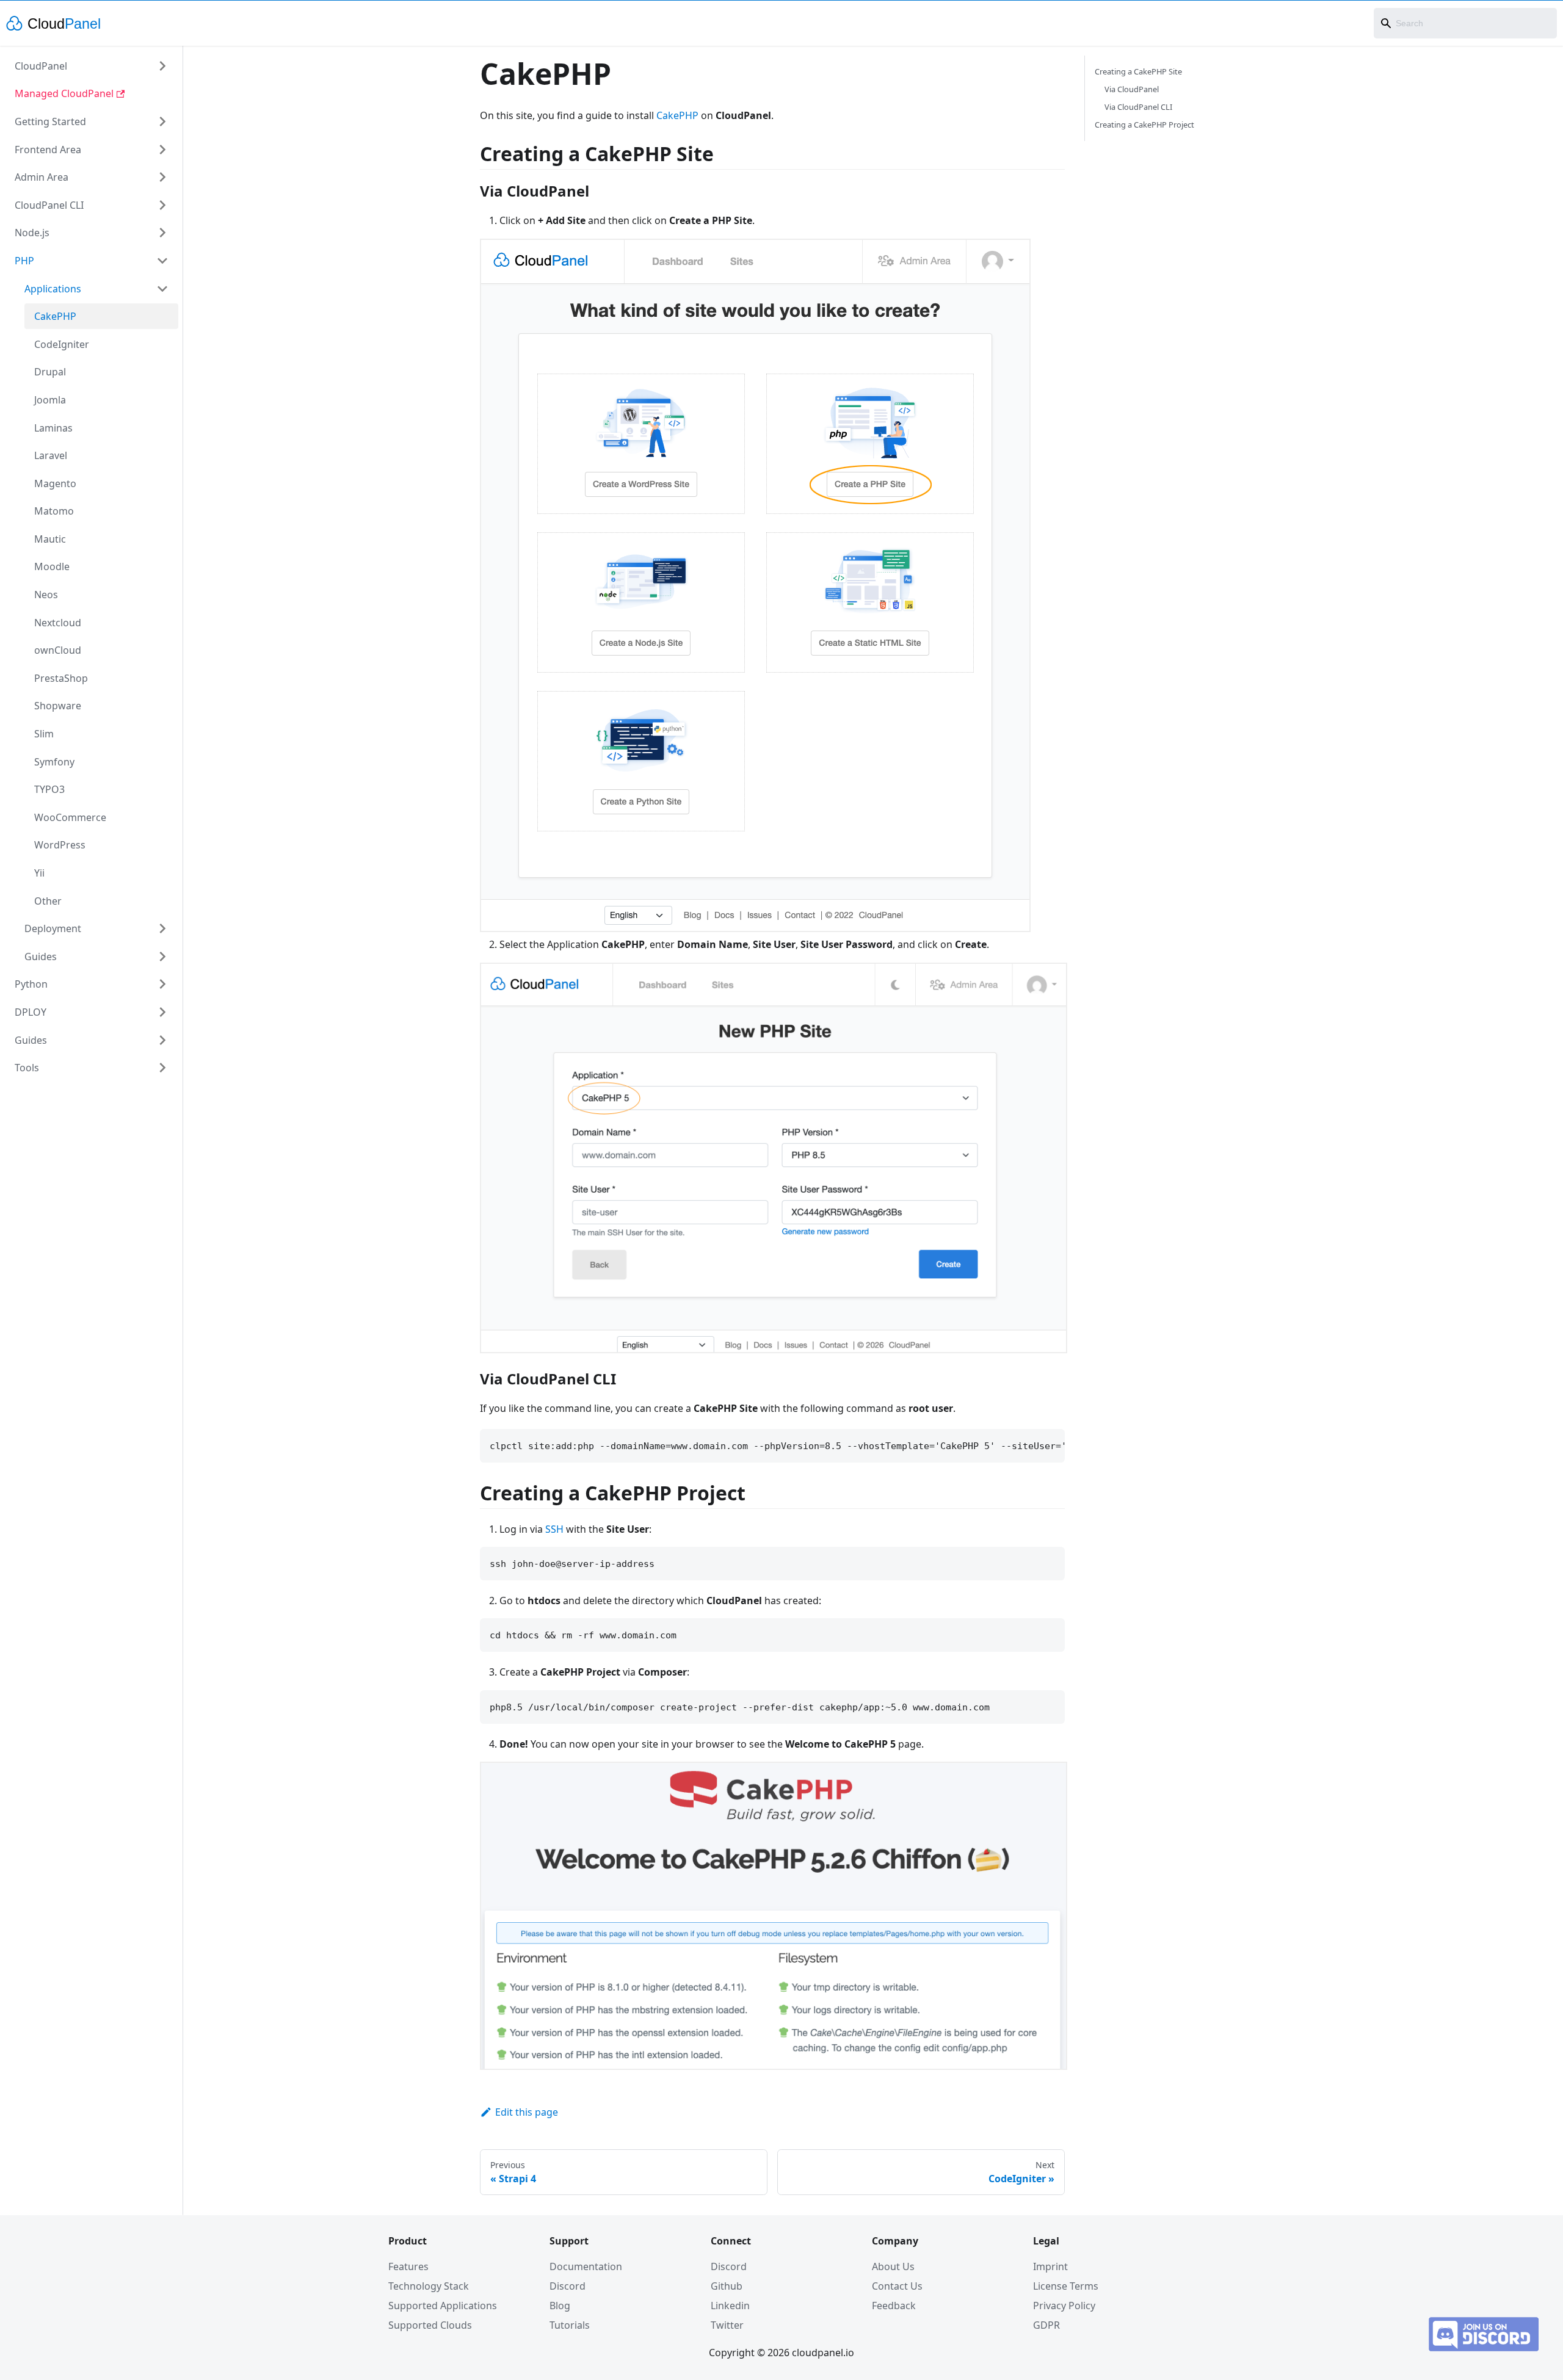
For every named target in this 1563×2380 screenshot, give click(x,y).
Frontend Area (48, 150)
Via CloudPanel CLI (1138, 107)
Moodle (52, 566)
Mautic (50, 539)
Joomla (50, 400)
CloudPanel (41, 66)
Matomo (54, 511)
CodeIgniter (62, 344)
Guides (41, 957)
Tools (27, 1068)
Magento (55, 483)
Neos (46, 595)
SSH (554, 1529)
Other (48, 901)
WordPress (60, 845)
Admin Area (42, 177)
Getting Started (50, 121)
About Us (893, 2266)
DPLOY (31, 1012)
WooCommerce (70, 817)
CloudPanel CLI (49, 205)
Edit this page (527, 2112)
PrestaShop (61, 678)
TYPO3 (49, 789)
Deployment (53, 928)
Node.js (32, 233)
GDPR (1046, 2325)
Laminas (53, 428)
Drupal (50, 372)
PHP (24, 261)
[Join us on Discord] (1484, 2348)
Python (31, 984)
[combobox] (1465, 23)
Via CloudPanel (1132, 89)
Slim (44, 734)
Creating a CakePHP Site (1138, 71)
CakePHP (55, 316)
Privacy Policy (1064, 2306)
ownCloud (58, 650)
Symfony (54, 762)
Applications (53, 289)
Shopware (58, 706)
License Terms (1066, 2286)
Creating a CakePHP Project (1144, 125)
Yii (39, 873)
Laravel (51, 455)
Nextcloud (58, 623)
